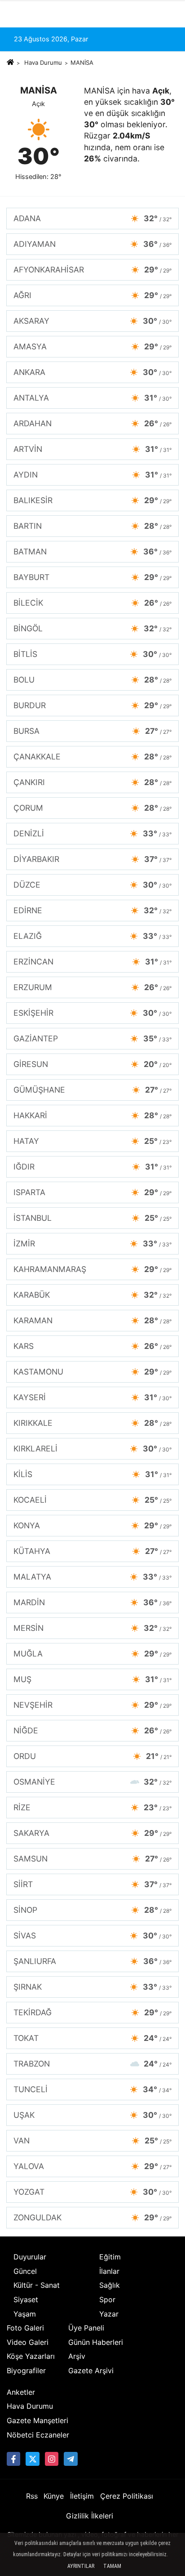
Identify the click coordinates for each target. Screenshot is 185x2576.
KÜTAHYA (92, 1551)
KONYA (92, 1525)
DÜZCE (92, 885)
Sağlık (110, 2285)
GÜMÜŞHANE (92, 1090)
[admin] (70, 2459)
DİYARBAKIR (92, 859)
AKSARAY (92, 321)
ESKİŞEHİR (92, 1013)
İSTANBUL (92, 1218)
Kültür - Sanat (37, 2285)
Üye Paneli (86, 2328)
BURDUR (92, 705)
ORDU (92, 1756)
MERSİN (92, 1628)
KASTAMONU (92, 1372)
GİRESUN (92, 1064)
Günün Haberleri (96, 2342)
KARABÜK (92, 1295)
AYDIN (92, 475)
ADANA (92, 218)
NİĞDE (92, 1730)
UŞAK (92, 2115)
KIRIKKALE (92, 1423)
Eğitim (110, 2257)
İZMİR (92, 1243)
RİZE (92, 1807)
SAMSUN (92, 1859)
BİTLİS (92, 654)
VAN (92, 2141)
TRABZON (92, 2064)
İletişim (82, 2496)
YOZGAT (92, 2192)
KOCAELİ (92, 1500)
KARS (92, 1346)
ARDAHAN (92, 423)
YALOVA (92, 2166)
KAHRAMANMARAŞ (92, 1269)
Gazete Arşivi (91, 2371)
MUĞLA (92, 1654)
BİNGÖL (92, 628)
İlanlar (109, 2271)
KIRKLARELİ (92, 1449)
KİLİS (92, 1474)
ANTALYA (92, 398)
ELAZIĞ (92, 936)
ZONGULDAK (92, 2217)
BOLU (92, 680)
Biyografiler (26, 2371)
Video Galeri (28, 2342)
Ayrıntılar (81, 2566)
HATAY (92, 1141)
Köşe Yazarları (31, 2356)
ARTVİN (92, 449)
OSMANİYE (92, 1782)
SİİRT (92, 1884)
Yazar (109, 2314)
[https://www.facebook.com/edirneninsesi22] (13, 2459)
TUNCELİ (92, 2089)
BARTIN (92, 526)
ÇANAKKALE (92, 757)
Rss (32, 2496)
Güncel (25, 2271)
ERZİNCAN (92, 962)
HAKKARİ (92, 1115)
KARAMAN (92, 1320)
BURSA (92, 731)
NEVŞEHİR (92, 1705)
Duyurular (30, 2257)
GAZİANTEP (92, 1038)
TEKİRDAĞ (92, 2012)
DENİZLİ (92, 833)
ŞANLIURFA (92, 1961)
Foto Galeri (25, 2328)
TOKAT (92, 2038)
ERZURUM (92, 987)
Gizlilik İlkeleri (90, 2516)
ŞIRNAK (92, 1987)
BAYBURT (92, 577)
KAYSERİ (92, 1397)
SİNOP (92, 1910)
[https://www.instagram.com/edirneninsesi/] (52, 2459)
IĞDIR (92, 1167)
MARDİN (92, 1602)
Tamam (112, 2566)
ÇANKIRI (92, 782)
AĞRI (92, 295)
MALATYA (92, 1577)
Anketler (21, 2392)
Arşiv (77, 2356)
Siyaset (26, 2299)
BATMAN (92, 551)
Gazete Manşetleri (37, 2420)
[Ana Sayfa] (10, 63)
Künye (54, 2496)
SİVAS (92, 1935)
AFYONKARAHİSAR (92, 270)
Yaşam (25, 2314)
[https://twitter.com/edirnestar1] (32, 2459)
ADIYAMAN (92, 244)
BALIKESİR (92, 500)
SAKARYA (92, 1833)
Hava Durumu (43, 63)
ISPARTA (92, 1192)
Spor (107, 2299)
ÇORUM (92, 808)
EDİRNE (92, 910)
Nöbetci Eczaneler (38, 2435)
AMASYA (92, 346)
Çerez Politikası (127, 2496)
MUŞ (92, 1679)
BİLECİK (92, 603)
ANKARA (92, 372)
